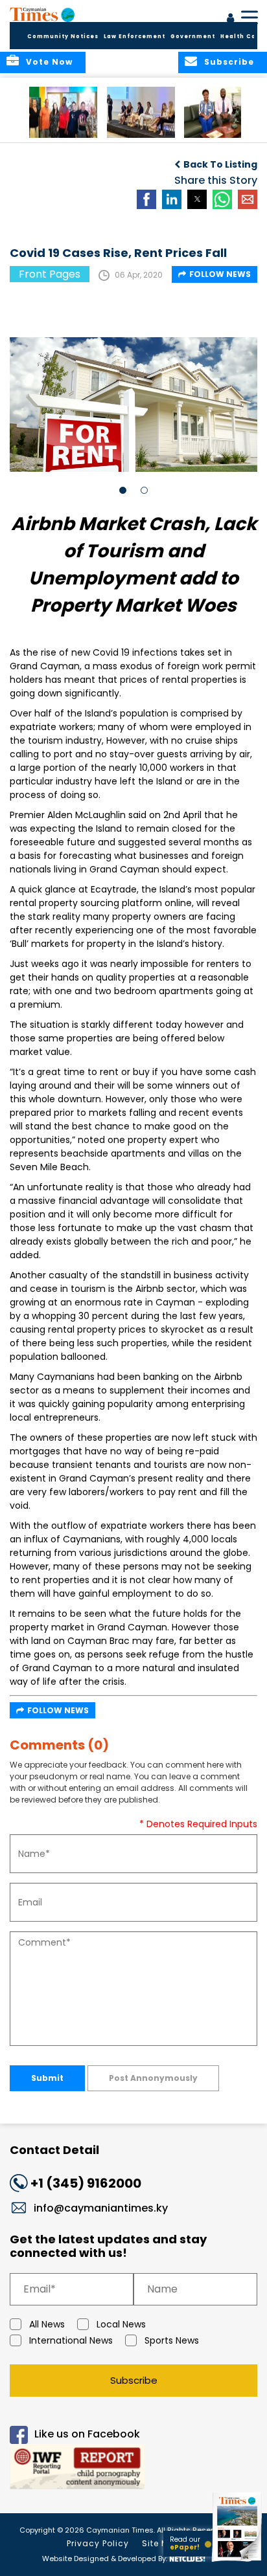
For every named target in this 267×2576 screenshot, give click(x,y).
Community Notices (63, 37)
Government (193, 37)
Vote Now (49, 62)
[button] (63, 112)
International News (71, 2340)
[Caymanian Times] (42, 14)
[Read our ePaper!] (238, 2561)
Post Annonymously (153, 2078)
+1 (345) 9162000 (86, 2183)
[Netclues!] (187, 2558)
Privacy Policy (98, 2543)
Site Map (161, 2543)
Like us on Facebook (87, 2434)
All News (47, 2324)
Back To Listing (220, 164)
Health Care (242, 37)
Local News (121, 2324)
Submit (47, 2078)
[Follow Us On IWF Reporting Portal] (133, 2469)
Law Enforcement (134, 37)
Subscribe (134, 2380)
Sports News (172, 2340)
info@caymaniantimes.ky (101, 2208)
